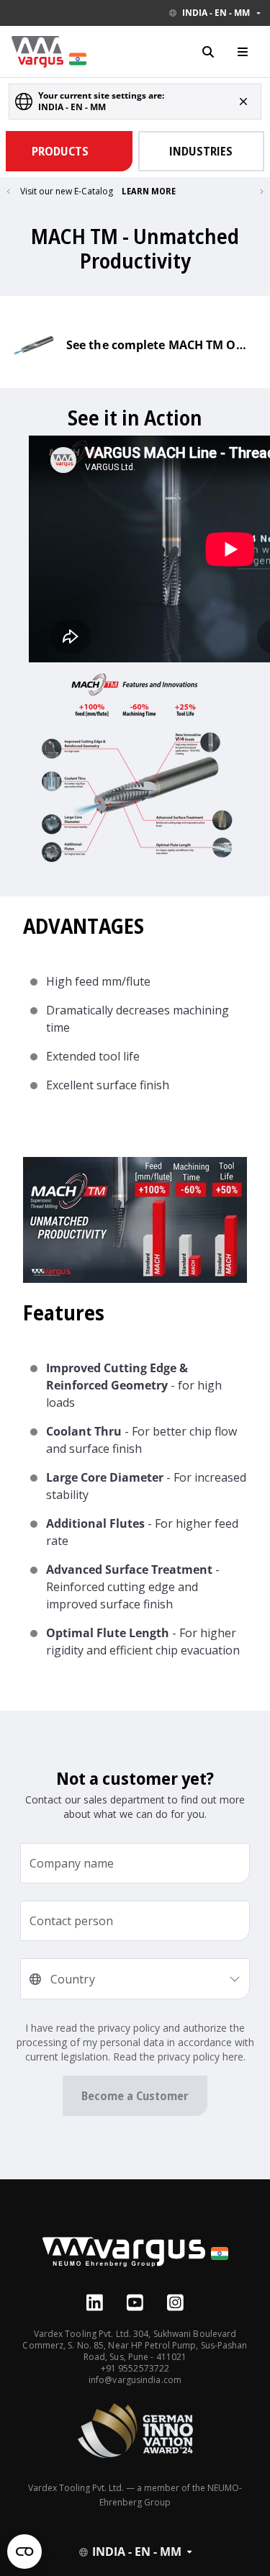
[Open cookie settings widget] (24, 2552)
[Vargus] (135, 2262)
